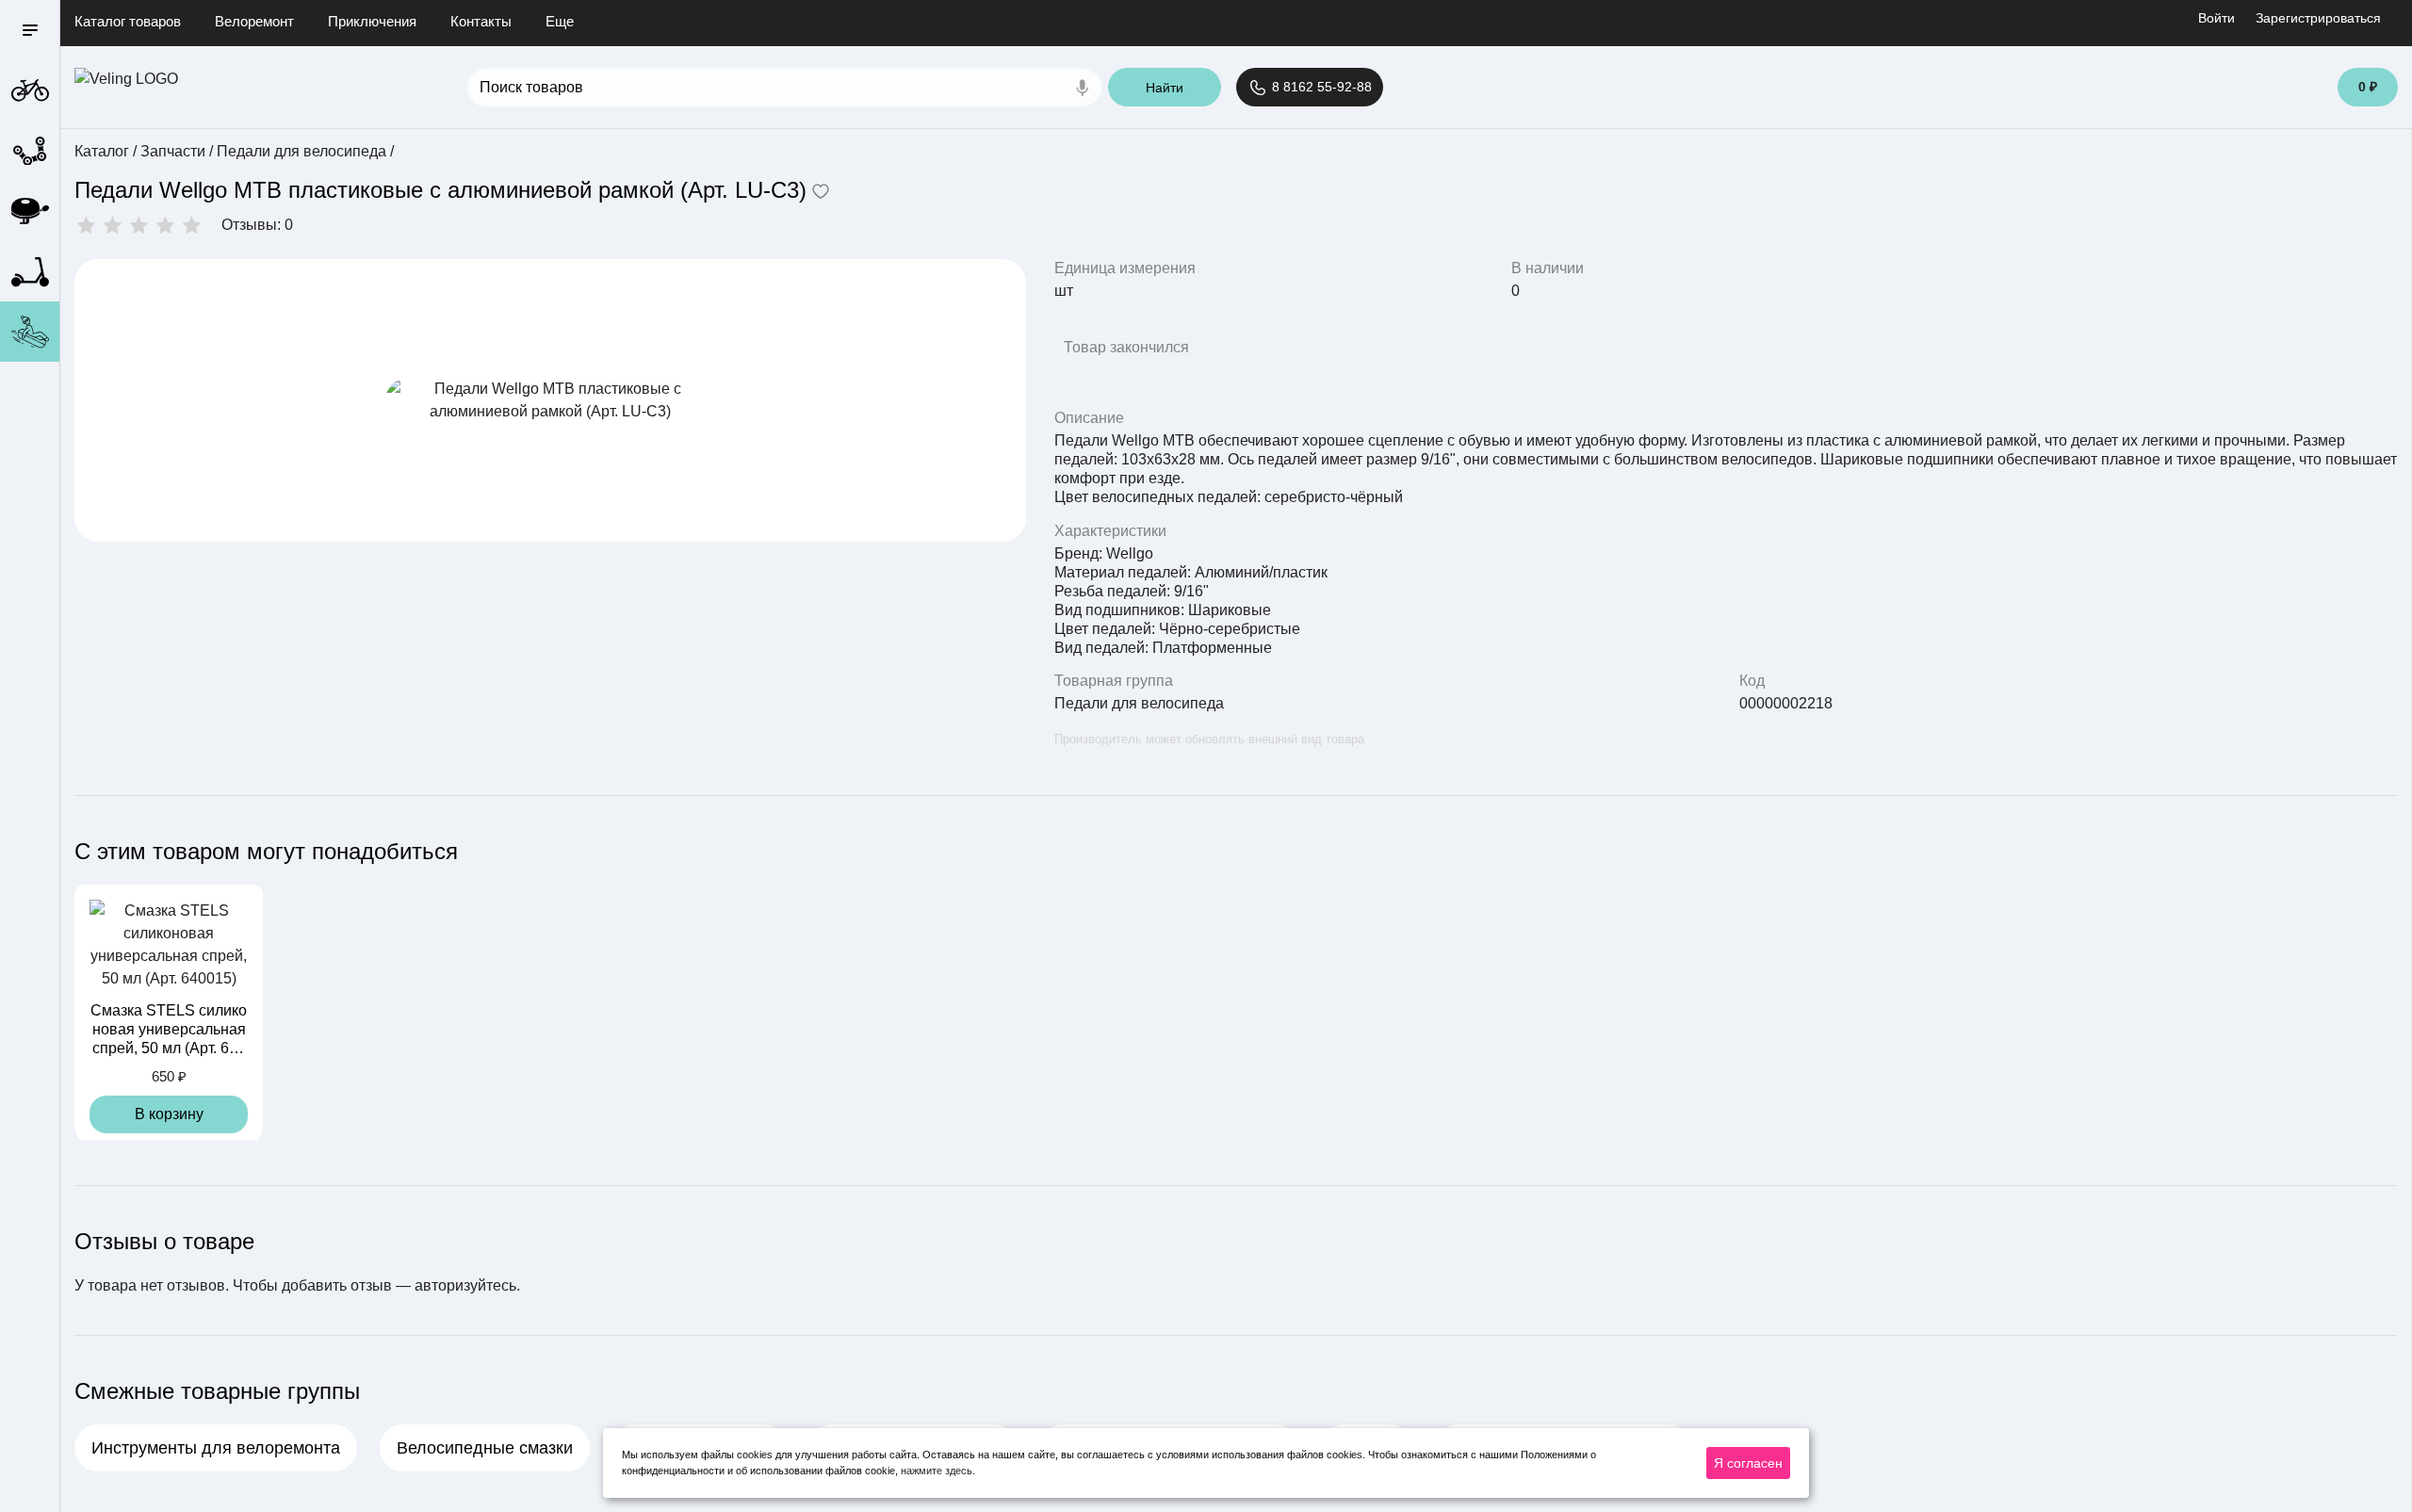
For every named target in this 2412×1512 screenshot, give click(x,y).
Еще (560, 21)
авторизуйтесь (465, 1285)
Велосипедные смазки (485, 1448)
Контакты (481, 21)
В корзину (169, 1114)
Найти (1165, 88)
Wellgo (1130, 553)
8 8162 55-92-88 (1320, 87)
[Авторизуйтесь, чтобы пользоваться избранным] (821, 193)
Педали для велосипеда (1139, 703)
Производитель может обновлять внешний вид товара (1209, 739)
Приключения (372, 21)
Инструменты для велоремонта (216, 1448)
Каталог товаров (128, 21)
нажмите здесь (937, 1471)
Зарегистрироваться (2318, 18)
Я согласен (1748, 1463)
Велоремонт (254, 21)
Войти (2216, 18)
